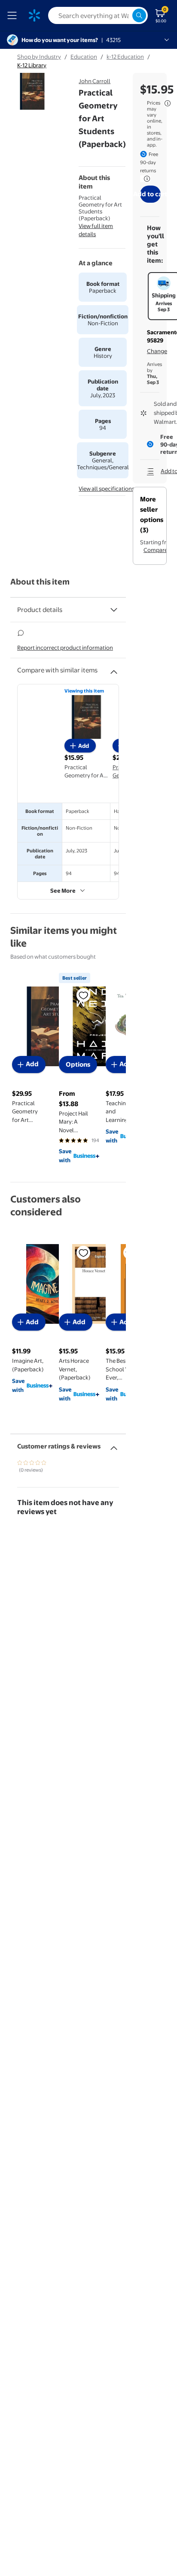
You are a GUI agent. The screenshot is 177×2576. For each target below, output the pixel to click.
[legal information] (168, 103)
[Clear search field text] (125, 15)
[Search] (139, 15)
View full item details (96, 230)
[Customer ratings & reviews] (114, 1445)
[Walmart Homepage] (34, 15)
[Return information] (145, 179)
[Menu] (14, 15)
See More (63, 891)
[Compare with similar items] (114, 669)
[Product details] (114, 610)
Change (157, 351)
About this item (40, 582)
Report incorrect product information (65, 648)
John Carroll (95, 81)
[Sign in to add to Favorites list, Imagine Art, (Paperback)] (83, 1253)
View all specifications (107, 489)
